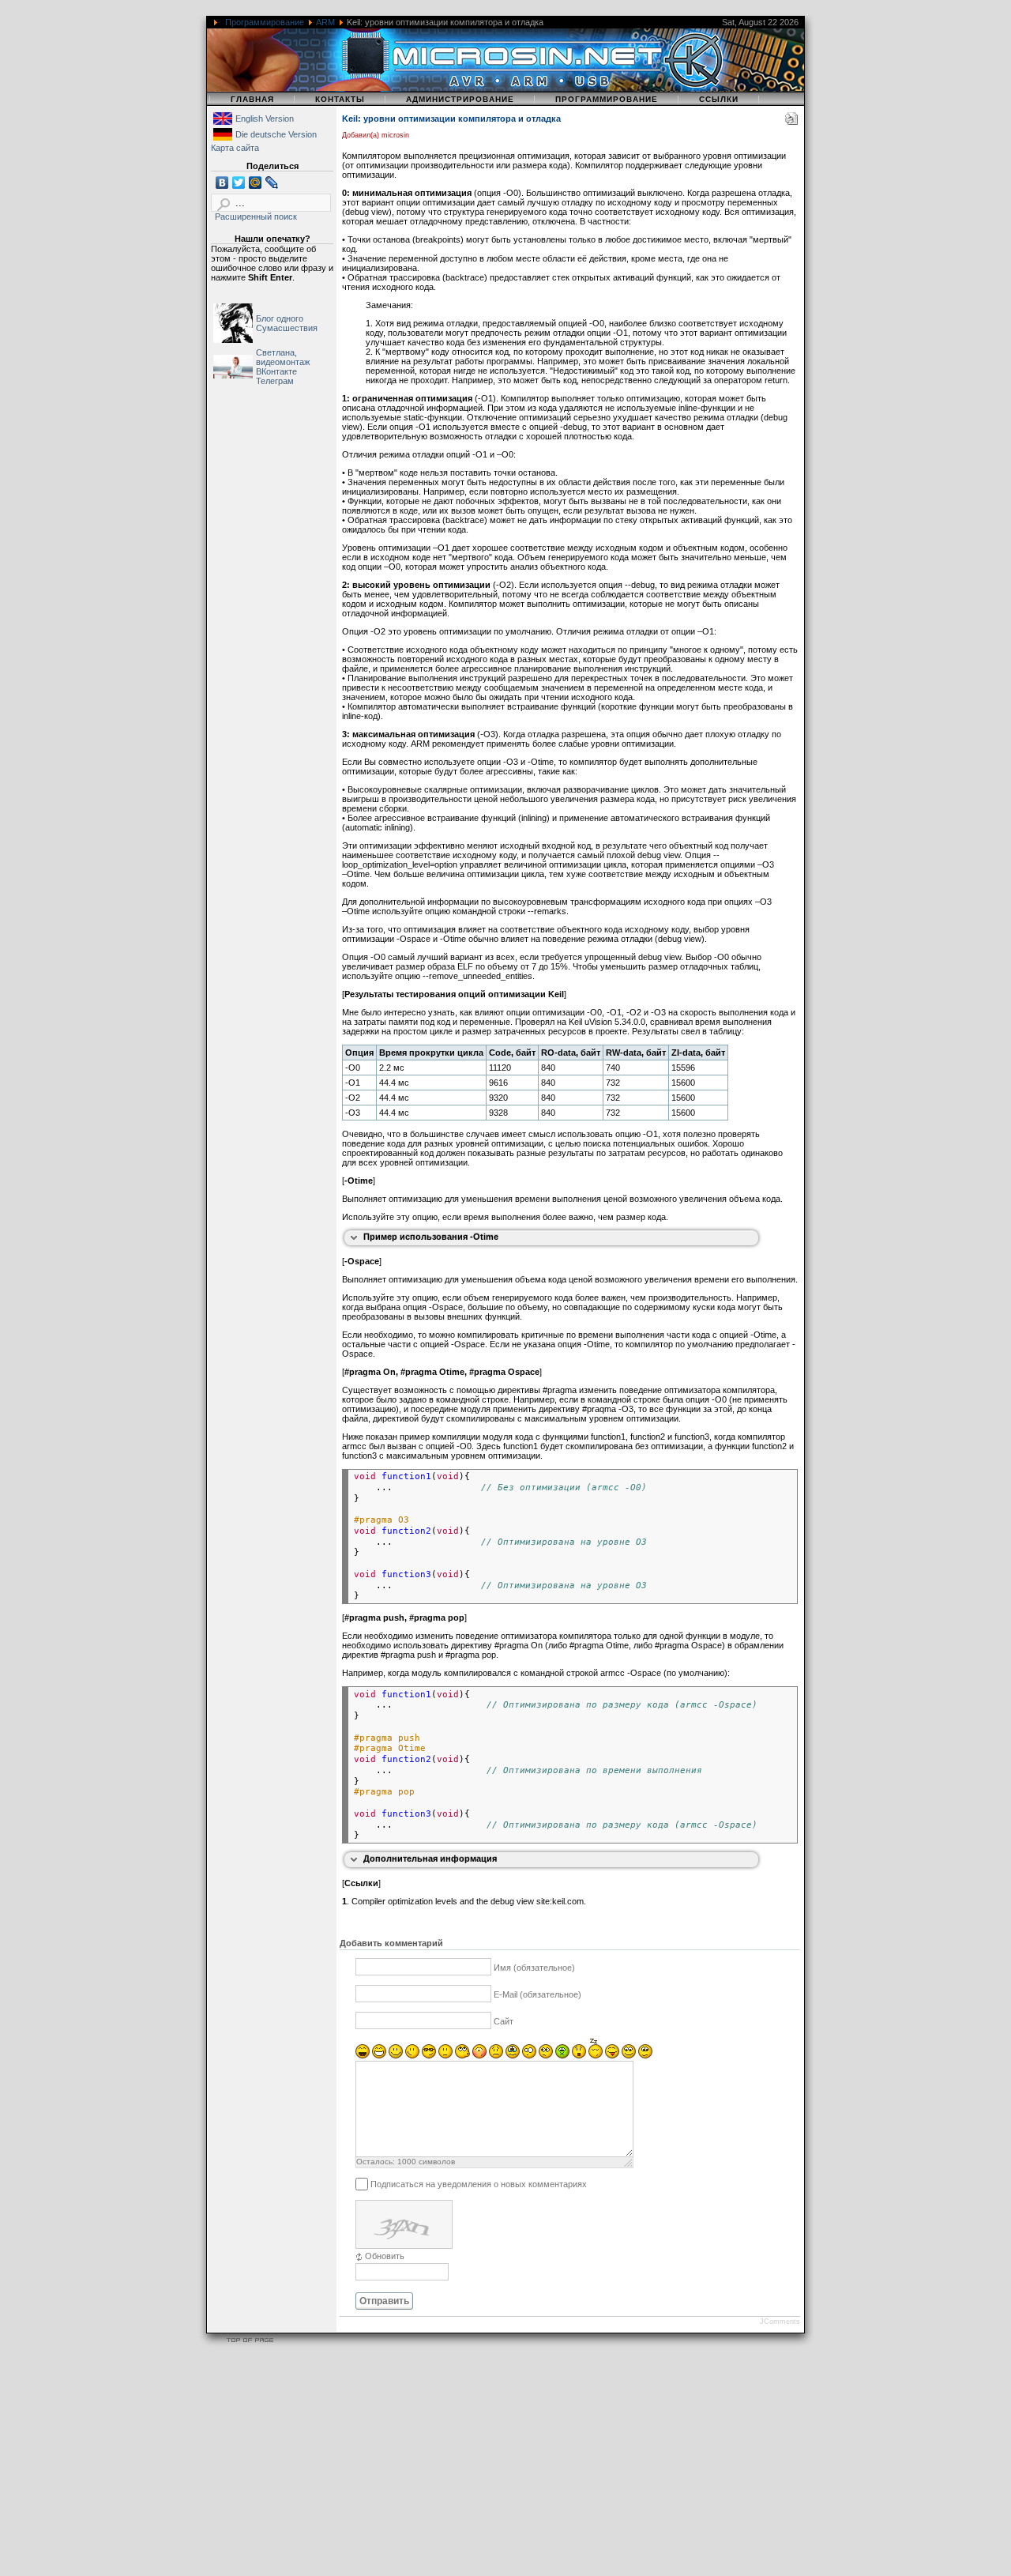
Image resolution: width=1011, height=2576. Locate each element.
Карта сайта (235, 148)
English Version (265, 119)
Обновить (385, 2256)
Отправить (384, 2301)
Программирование (265, 22)
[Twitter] (239, 183)
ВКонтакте (276, 371)
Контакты (340, 99)
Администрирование (460, 99)
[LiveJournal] (272, 183)
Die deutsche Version (276, 134)
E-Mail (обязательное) (537, 1994)
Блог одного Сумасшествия (287, 323)
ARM (325, 22)
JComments (780, 2322)
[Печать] (791, 122)
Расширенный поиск (256, 217)
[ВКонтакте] (222, 183)
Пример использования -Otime (431, 1237)
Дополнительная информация (430, 1859)
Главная (252, 99)
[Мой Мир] (256, 183)
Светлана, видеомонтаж (283, 357)
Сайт (504, 2021)
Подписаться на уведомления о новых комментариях (479, 2184)
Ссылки (719, 99)
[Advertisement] (474, 2464)
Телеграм (275, 381)
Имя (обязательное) (534, 1968)
